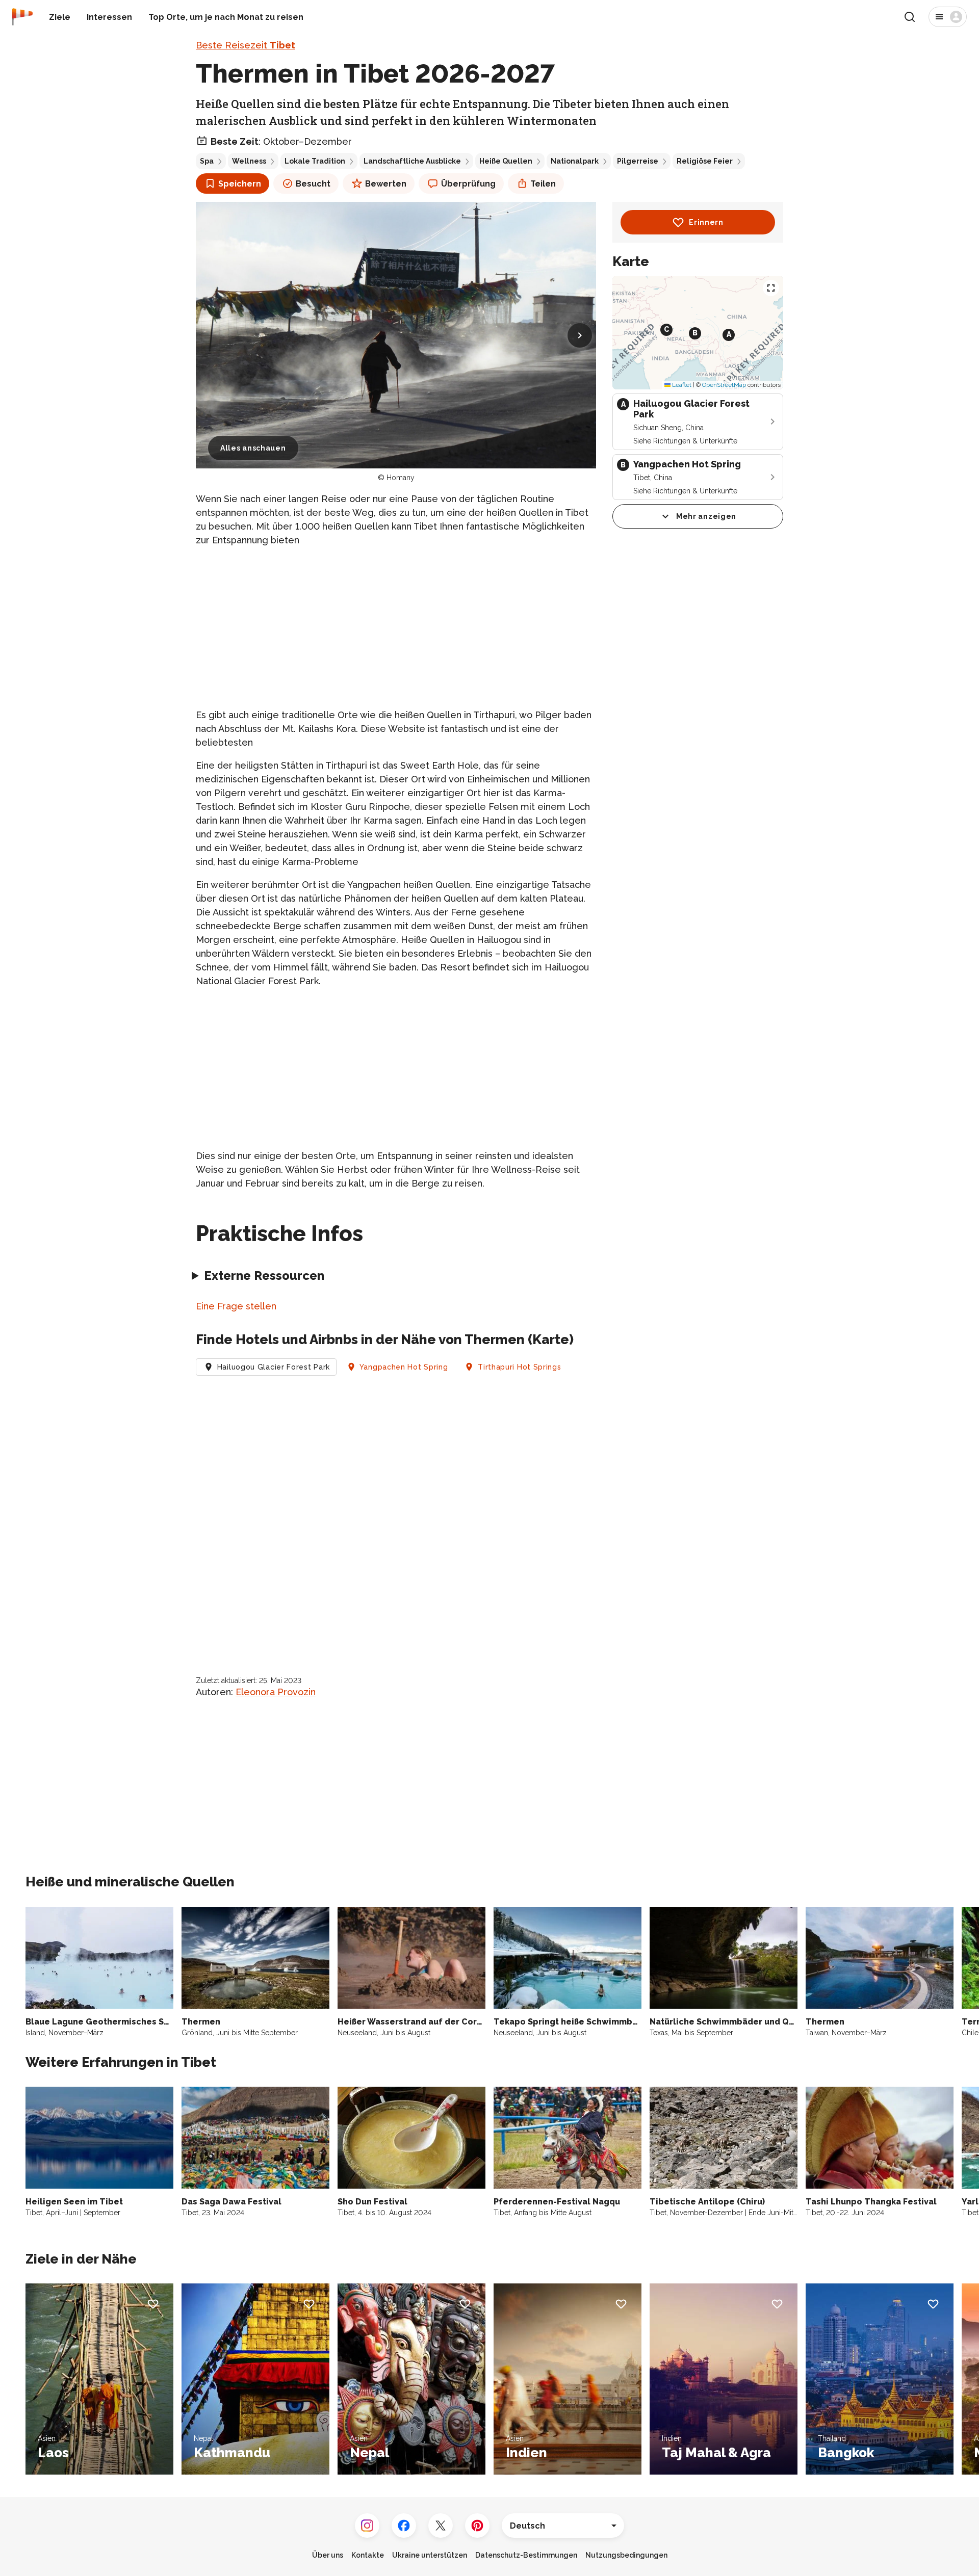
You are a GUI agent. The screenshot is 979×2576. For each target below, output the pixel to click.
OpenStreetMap (724, 385)
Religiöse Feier (705, 161)
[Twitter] (441, 2526)
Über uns (328, 2555)
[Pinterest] (477, 2526)
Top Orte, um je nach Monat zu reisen (226, 17)
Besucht (313, 184)
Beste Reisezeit (246, 45)
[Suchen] (910, 17)
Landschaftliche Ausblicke (412, 161)
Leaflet (681, 385)
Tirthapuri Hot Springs (519, 1367)
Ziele (60, 17)
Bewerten (386, 184)
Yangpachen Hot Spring (404, 1367)
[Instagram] (367, 2526)
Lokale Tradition (315, 161)
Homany (401, 478)
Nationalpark (575, 161)
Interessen (109, 17)
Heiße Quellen (506, 161)
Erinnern (706, 222)
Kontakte (368, 2555)
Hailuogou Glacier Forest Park (274, 1367)
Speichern (240, 184)
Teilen (543, 184)
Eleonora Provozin (276, 1692)
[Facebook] (404, 2526)
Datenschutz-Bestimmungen (526, 2555)
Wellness (249, 161)
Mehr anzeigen (706, 516)
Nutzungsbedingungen (626, 2555)
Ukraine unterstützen (430, 2555)
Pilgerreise (638, 161)
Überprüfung (468, 184)
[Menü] (948, 17)
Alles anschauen (253, 448)
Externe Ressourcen (264, 1276)
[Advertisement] (396, 627)
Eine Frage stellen (236, 1306)
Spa (207, 161)
